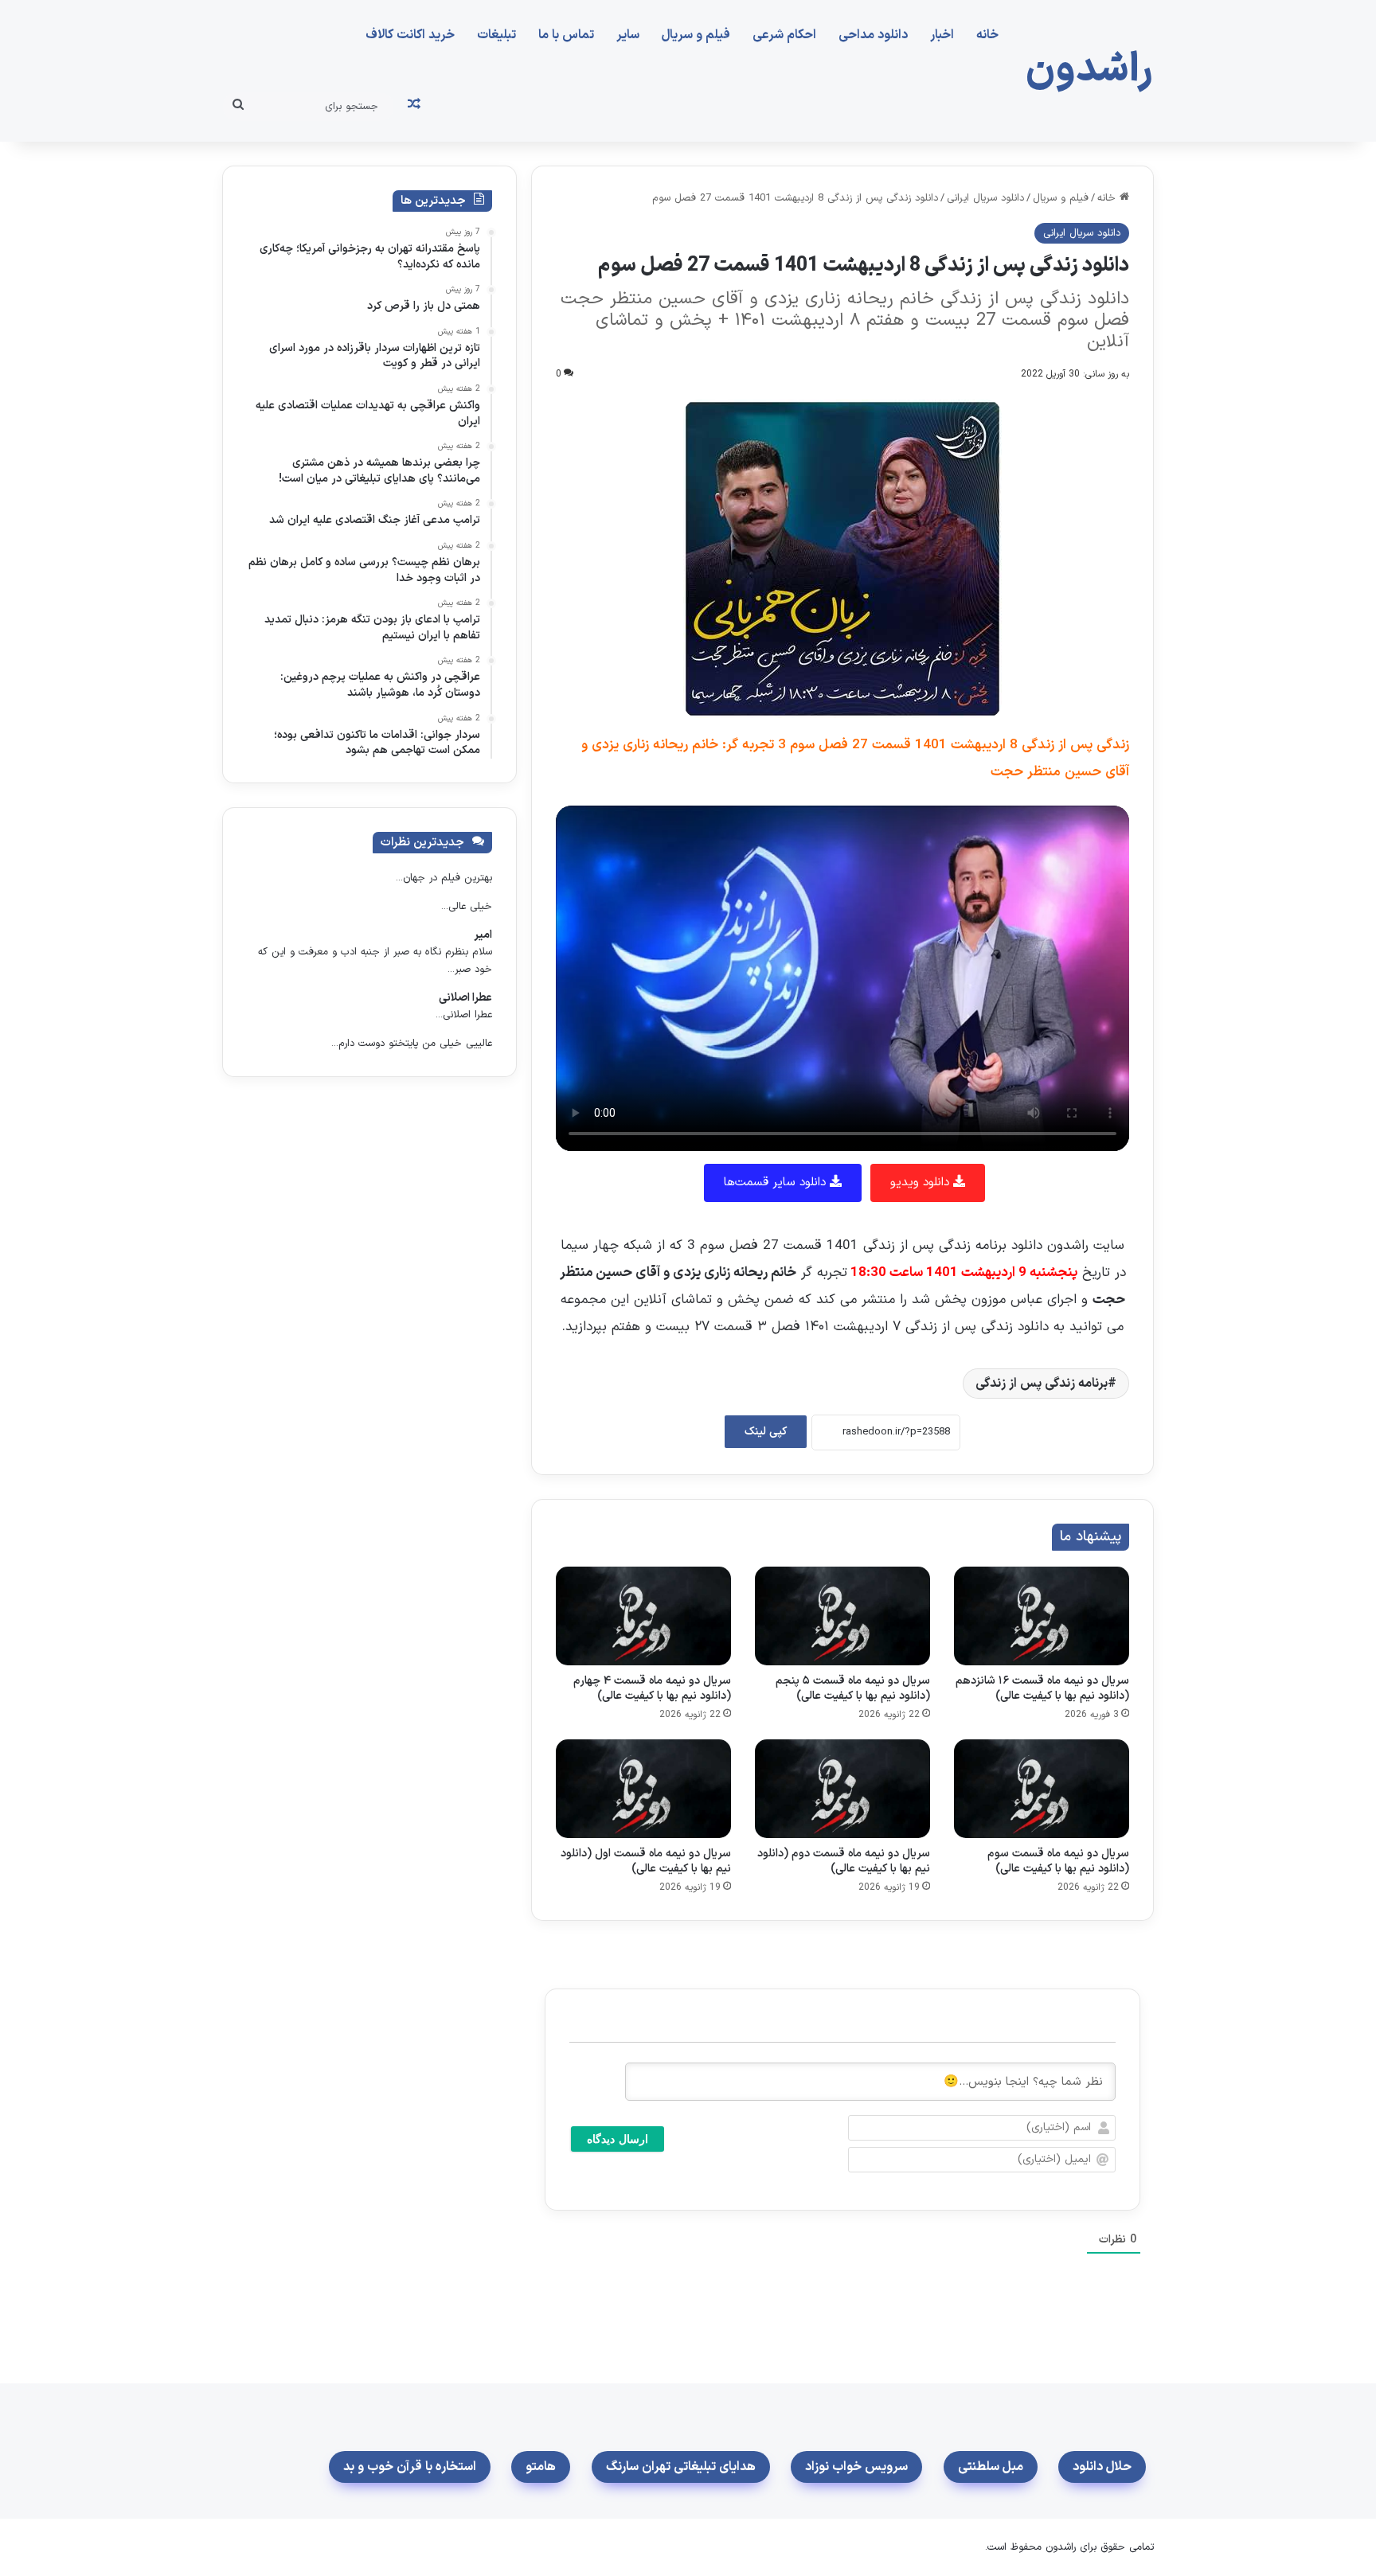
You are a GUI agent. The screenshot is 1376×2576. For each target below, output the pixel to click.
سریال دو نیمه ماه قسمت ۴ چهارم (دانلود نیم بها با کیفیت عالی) (652, 1688)
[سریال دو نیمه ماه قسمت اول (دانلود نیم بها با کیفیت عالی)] (643, 1789)
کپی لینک (766, 1432)
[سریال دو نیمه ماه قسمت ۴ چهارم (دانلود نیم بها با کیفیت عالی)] (643, 1616)
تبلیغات (496, 35)
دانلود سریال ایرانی (985, 198)
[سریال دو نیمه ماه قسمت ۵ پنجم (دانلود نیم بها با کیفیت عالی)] (842, 1616)
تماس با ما (566, 35)
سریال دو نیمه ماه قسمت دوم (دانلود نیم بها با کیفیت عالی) (844, 1861)
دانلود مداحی (873, 35)
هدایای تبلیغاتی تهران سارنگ (681, 2467)
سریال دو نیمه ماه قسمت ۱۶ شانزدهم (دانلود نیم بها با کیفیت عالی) (1042, 1688)
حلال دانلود (1102, 2467)
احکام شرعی (784, 35)
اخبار (942, 35)
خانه (987, 35)
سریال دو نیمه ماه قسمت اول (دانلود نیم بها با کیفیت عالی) (646, 1861)
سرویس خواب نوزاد (856, 2467)
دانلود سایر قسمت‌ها (777, 1183)
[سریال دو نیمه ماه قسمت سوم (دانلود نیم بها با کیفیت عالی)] (1042, 1789)
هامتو (541, 2467)
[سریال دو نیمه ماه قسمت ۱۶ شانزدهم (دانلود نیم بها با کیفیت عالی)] (1042, 1616)
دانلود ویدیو (922, 1183)
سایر (628, 35)
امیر (483, 935)
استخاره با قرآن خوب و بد (410, 2467)
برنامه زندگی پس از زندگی (1042, 1384)
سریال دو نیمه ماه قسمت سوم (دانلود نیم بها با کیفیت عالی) (1058, 1861)
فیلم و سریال (696, 35)
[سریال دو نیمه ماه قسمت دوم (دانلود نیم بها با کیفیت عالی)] (842, 1789)
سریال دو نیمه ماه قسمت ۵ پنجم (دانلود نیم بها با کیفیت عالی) (853, 1688)
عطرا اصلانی (465, 998)
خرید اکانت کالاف (410, 35)
